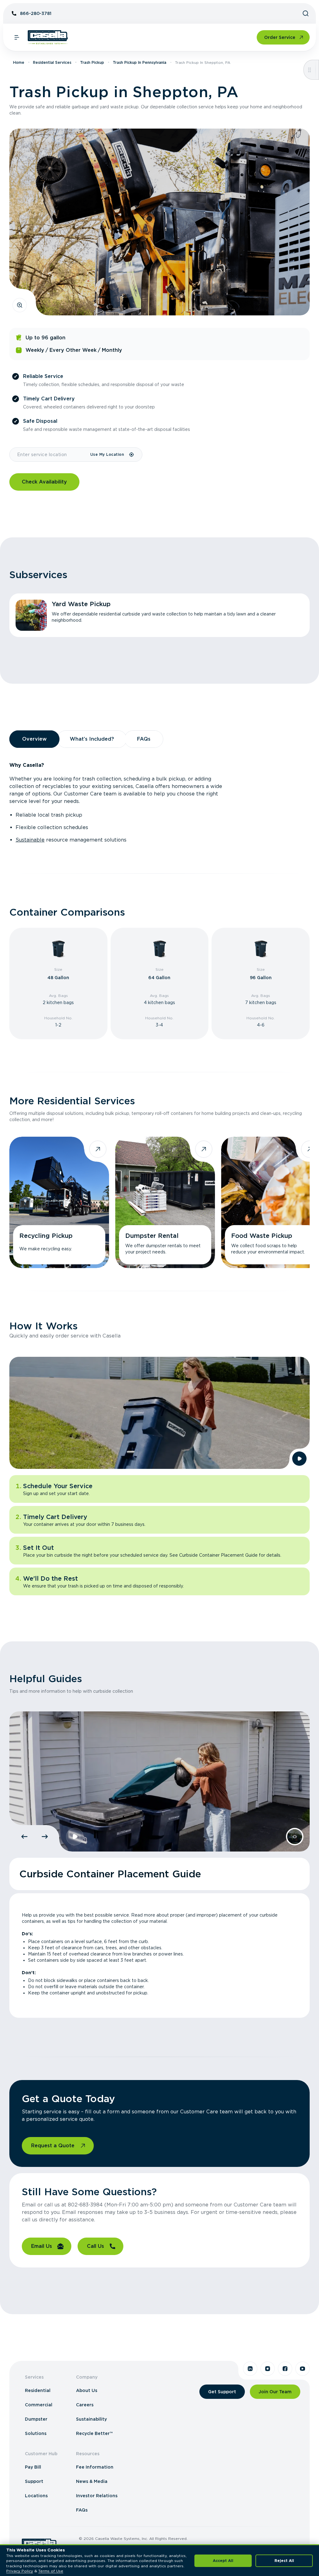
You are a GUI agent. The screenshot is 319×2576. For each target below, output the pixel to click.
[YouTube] (302, 2369)
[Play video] (299, 1459)
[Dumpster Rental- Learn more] (165, 1202)
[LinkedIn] (250, 2369)
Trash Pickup (92, 62)
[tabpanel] (159, 803)
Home (19, 62)
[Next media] (45, 1837)
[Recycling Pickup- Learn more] (59, 1202)
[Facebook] (285, 2369)
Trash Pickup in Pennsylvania (140, 62)
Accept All (223, 2561)
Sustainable (30, 840)
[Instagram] (268, 2369)
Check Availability (44, 482)
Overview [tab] (34, 739)
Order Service (280, 37)
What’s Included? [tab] (92, 739)
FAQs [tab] (144, 739)
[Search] (306, 13)
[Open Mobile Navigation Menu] (17, 37)
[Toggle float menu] (309, 70)
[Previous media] (24, 1837)
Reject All (284, 2561)
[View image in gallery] (20, 305)
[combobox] (50, 455)
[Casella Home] (48, 37)
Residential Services (52, 62)
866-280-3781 (36, 13)
